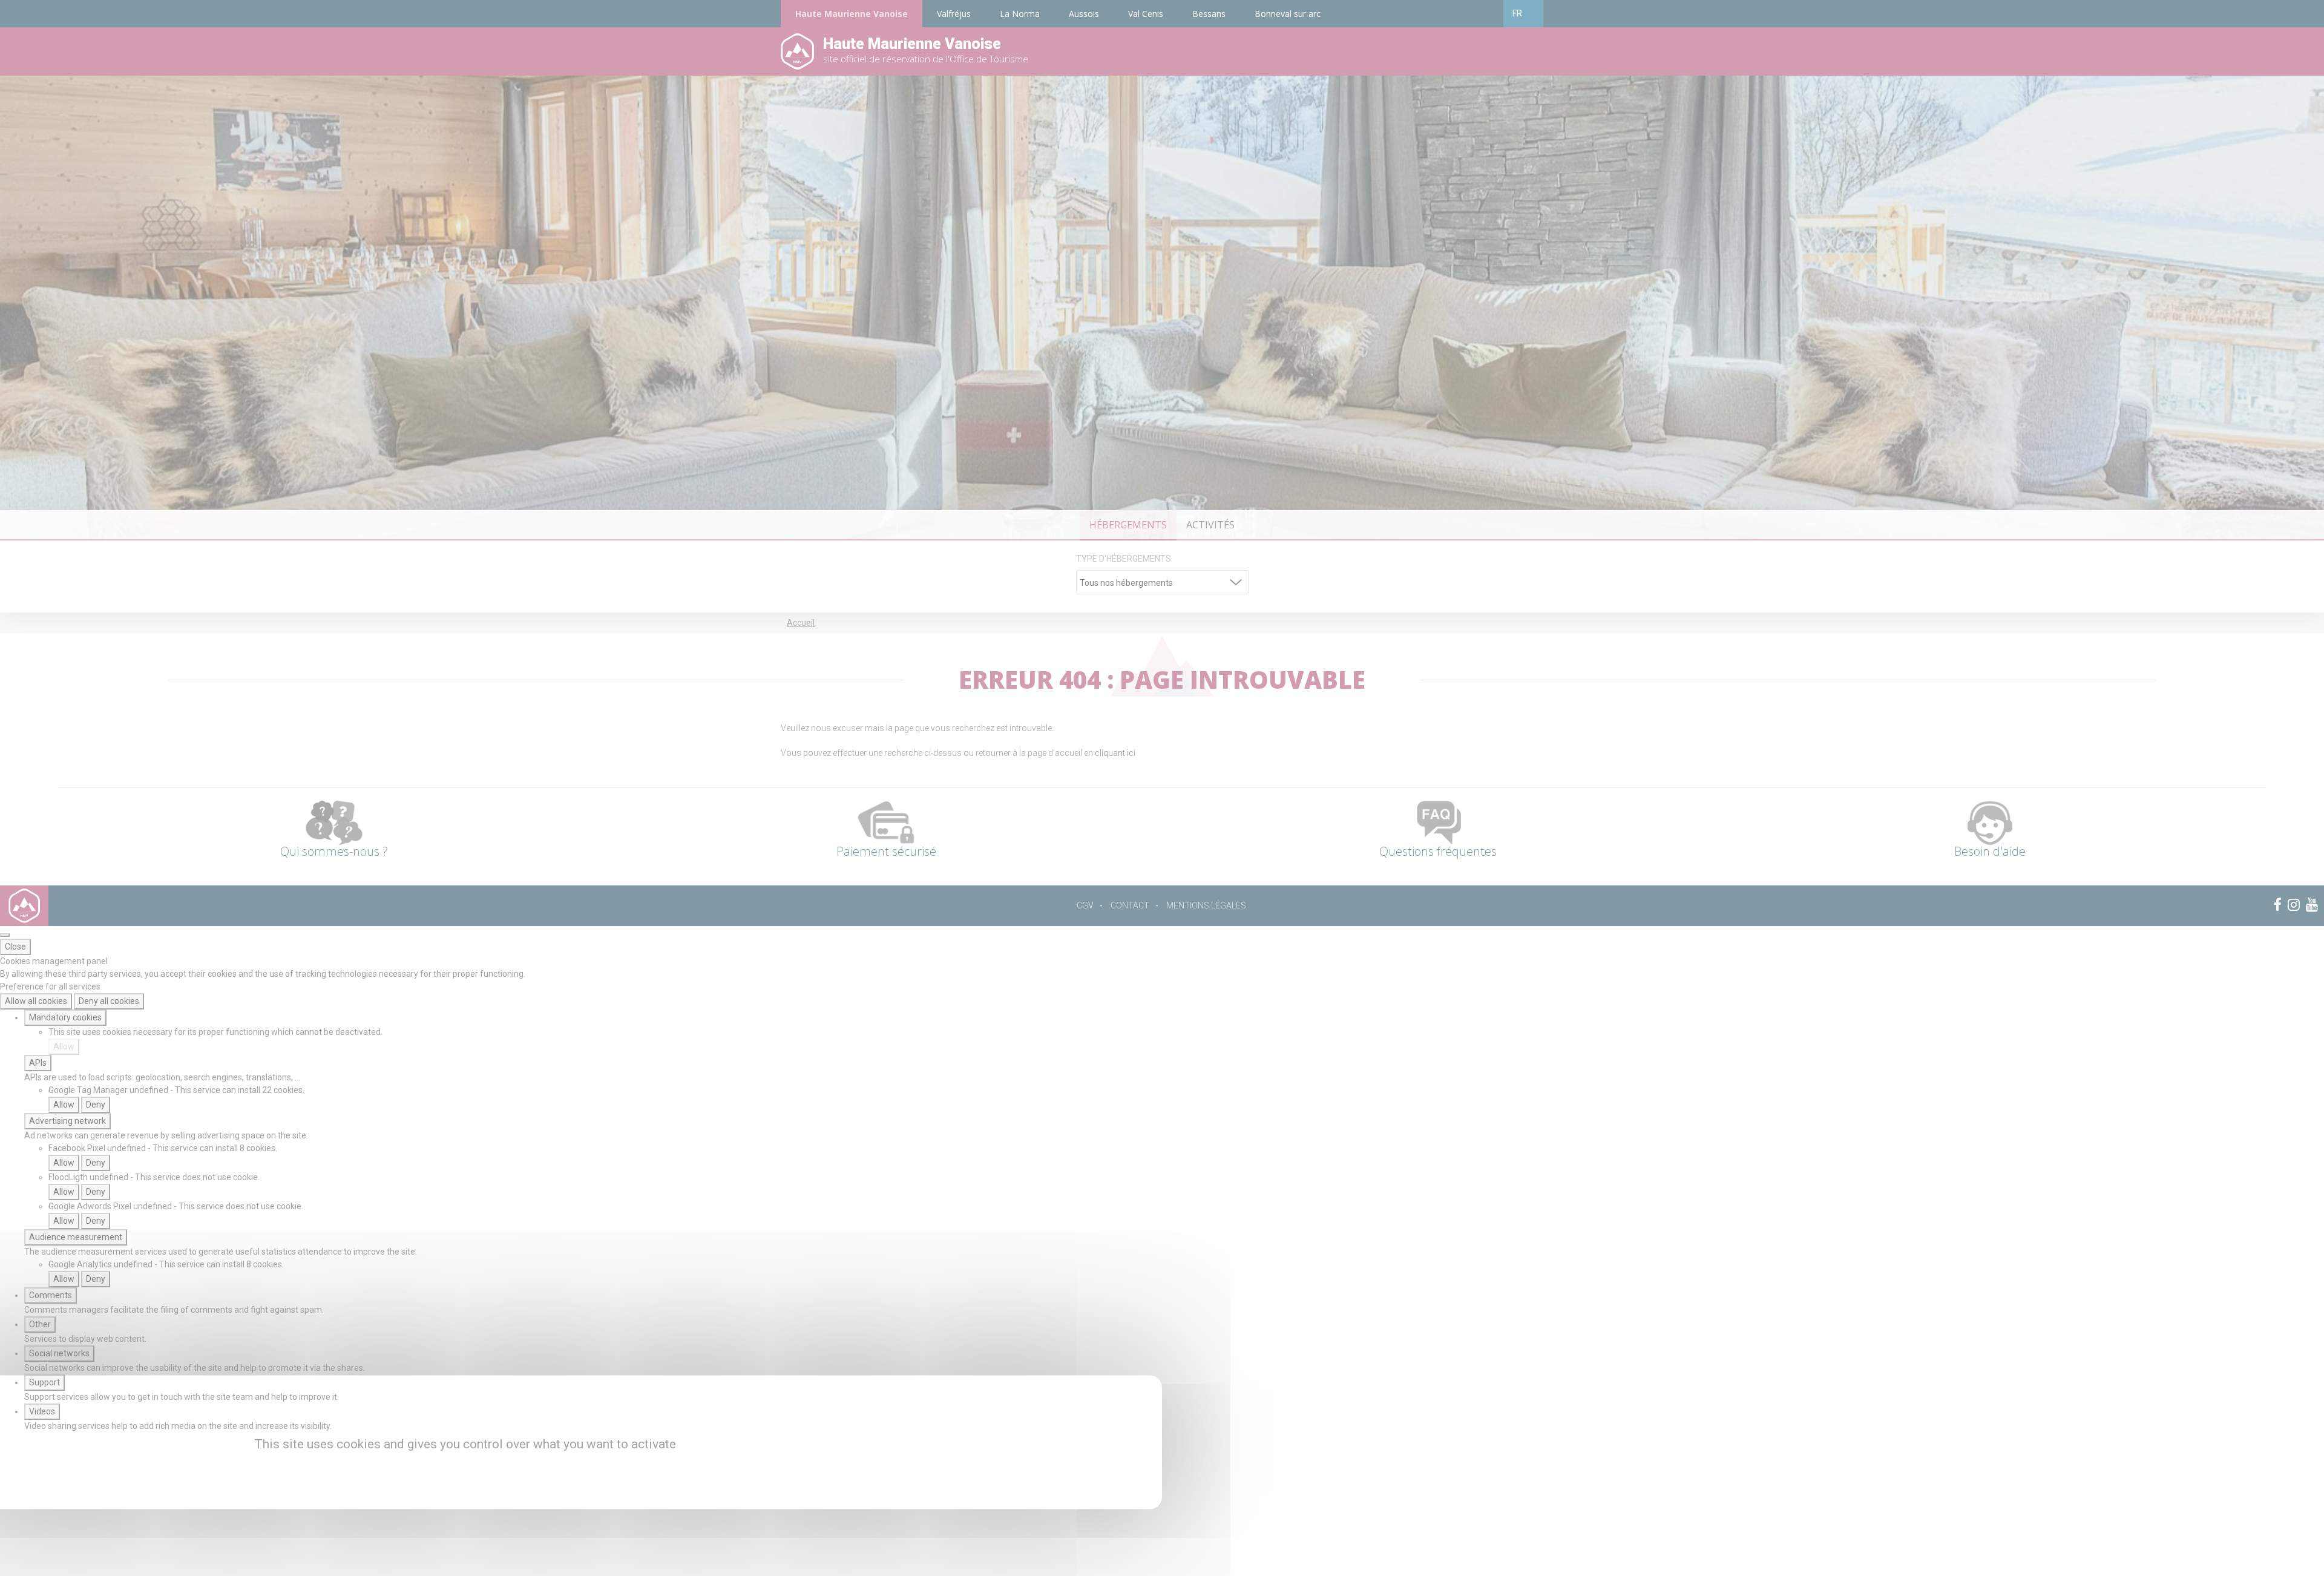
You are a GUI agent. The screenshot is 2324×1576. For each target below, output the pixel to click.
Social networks (59, 1353)
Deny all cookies (109, 1001)
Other (40, 1324)
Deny (96, 1105)
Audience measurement (76, 1237)
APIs (38, 1063)
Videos (42, 1411)
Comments (51, 1295)
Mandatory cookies (65, 1017)
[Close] (5, 935)
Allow (64, 1046)
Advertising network (67, 1121)
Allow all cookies (36, 1001)
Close (15, 947)
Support (44, 1382)
